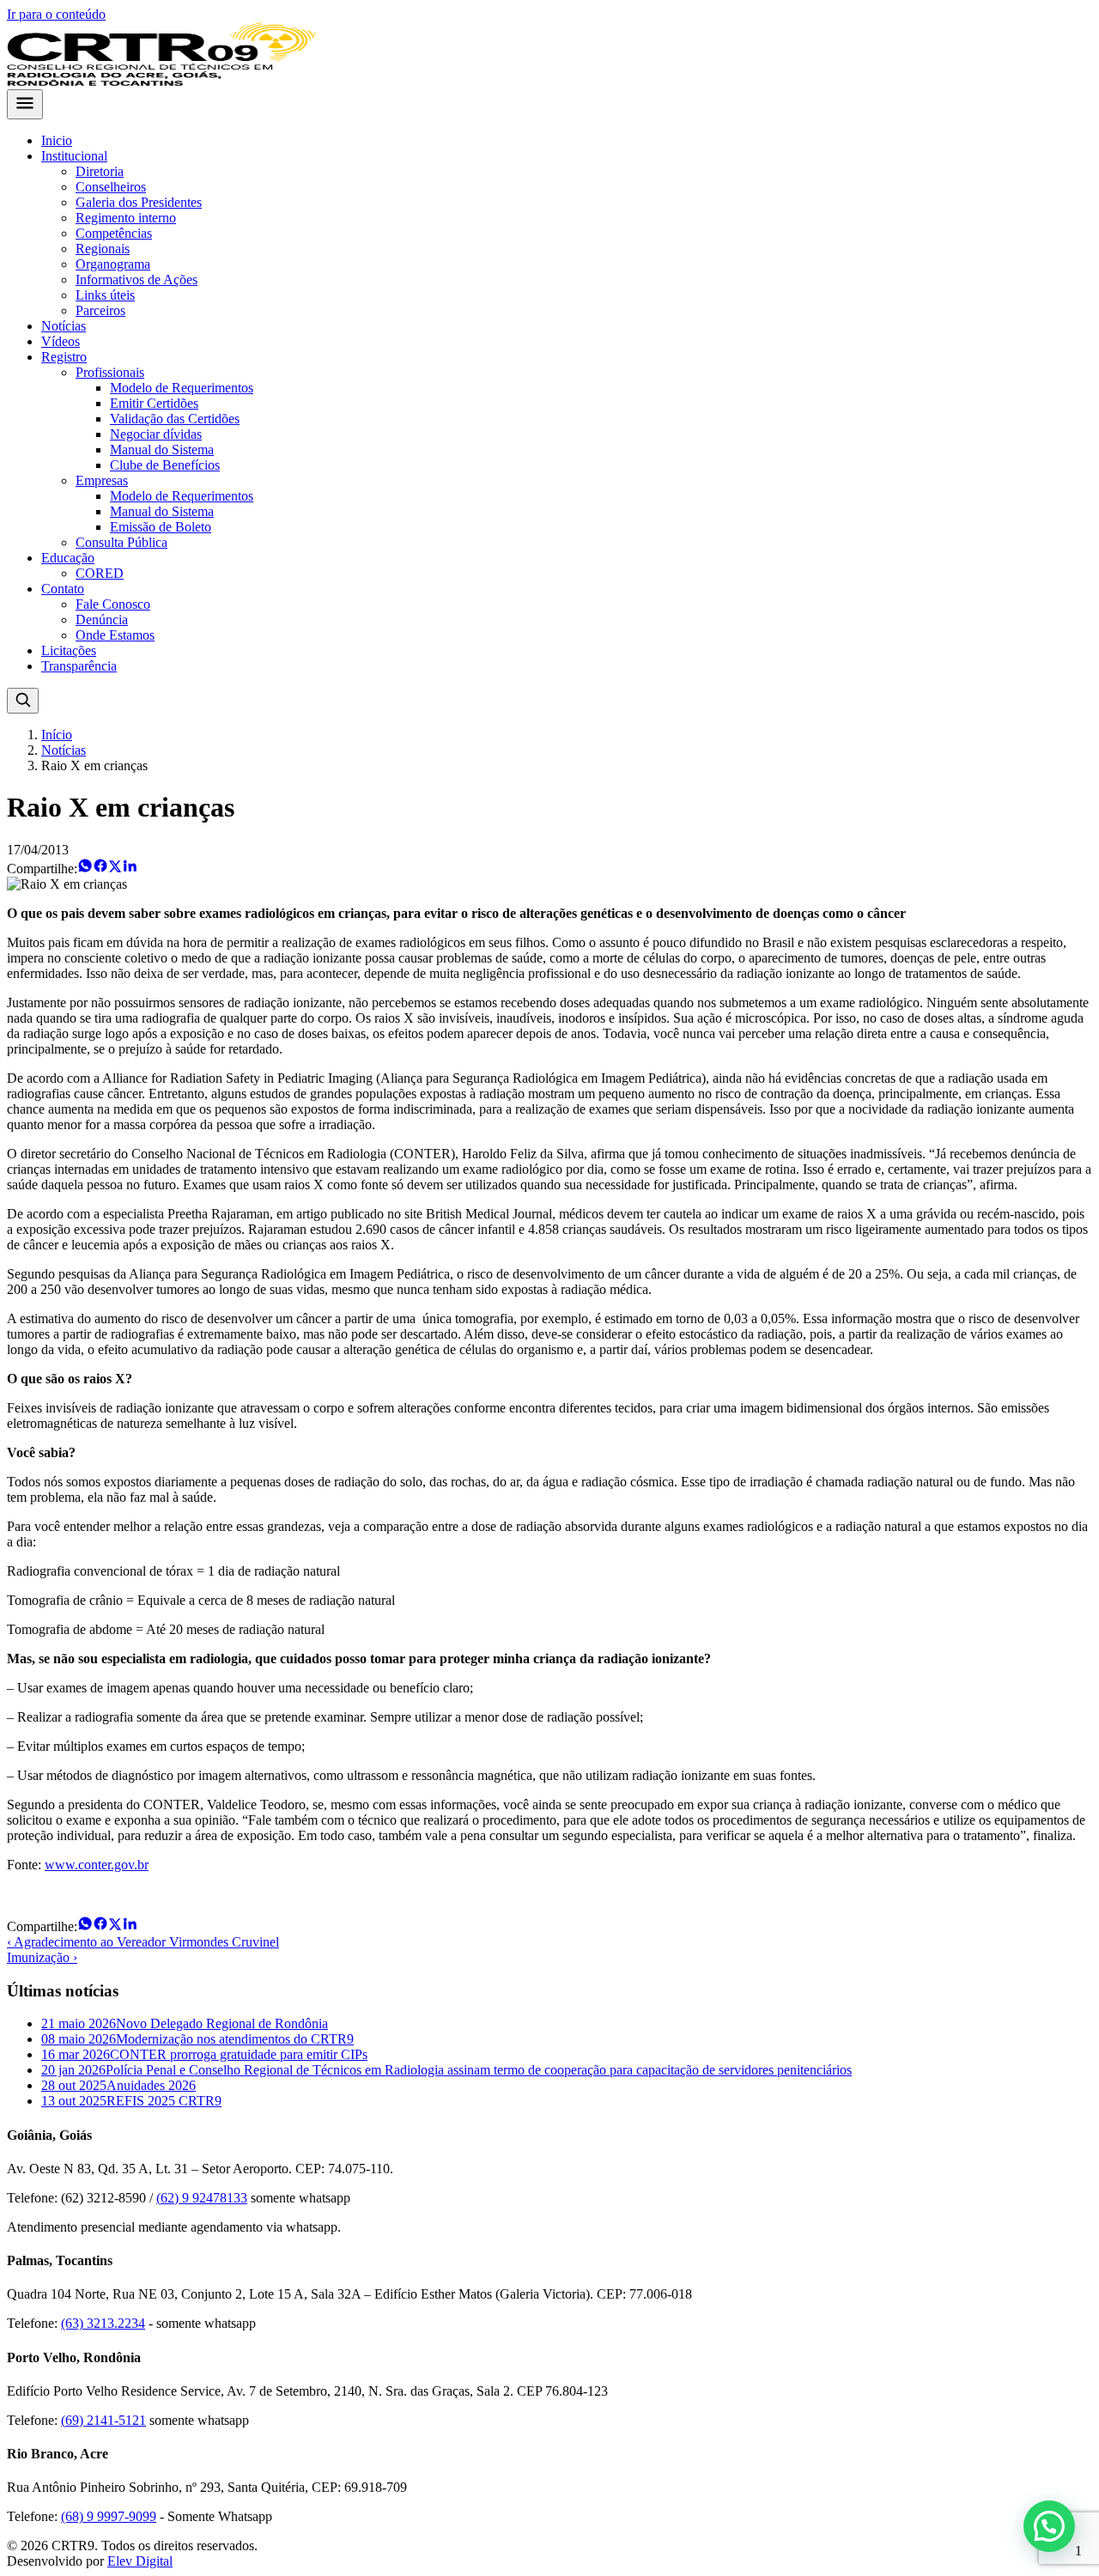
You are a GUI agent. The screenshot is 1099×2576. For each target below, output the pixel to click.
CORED (100, 573)
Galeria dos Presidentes (139, 202)
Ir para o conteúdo (56, 14)
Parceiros (100, 310)
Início (57, 735)
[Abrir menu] (25, 104)
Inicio (57, 140)
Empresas (102, 480)
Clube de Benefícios (165, 465)
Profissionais (110, 372)
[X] (115, 869)
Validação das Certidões (175, 419)
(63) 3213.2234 (103, 2323)
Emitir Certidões (154, 403)
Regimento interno (126, 218)
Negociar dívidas (156, 434)
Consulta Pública (121, 542)
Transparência (79, 666)
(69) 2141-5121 (103, 2420)
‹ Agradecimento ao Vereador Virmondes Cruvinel (143, 1942)
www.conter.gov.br (97, 1865)
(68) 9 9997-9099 (109, 2516)
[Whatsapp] (85, 869)
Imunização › (42, 1957)
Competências (114, 233)
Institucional (74, 156)
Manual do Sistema (162, 450)
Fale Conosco (113, 604)
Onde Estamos (115, 635)
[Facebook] (100, 869)
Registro (64, 357)
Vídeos (61, 341)
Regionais (103, 249)
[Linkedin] (130, 869)
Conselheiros (111, 187)
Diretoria (100, 171)
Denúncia (102, 620)
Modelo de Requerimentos (182, 388)
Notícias (64, 326)
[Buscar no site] (23, 701)
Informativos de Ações (137, 279)
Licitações (69, 650)
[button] (1049, 2526)
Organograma (113, 264)
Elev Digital (140, 2561)
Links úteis (105, 295)
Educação (68, 558)
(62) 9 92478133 (202, 2198)
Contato (63, 589)
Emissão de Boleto (161, 527)
